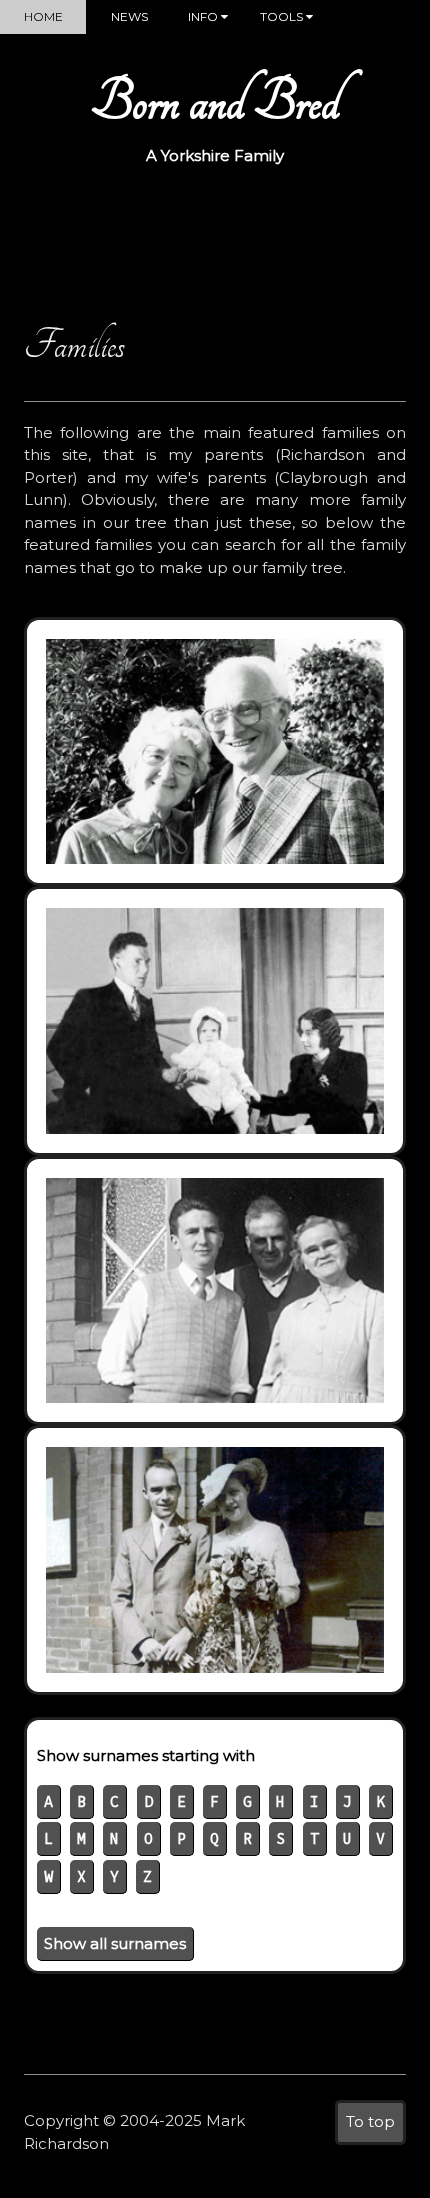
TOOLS (283, 16)
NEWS (129, 16)
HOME (43, 16)
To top (370, 2121)
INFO (204, 16)
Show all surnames (115, 1943)
